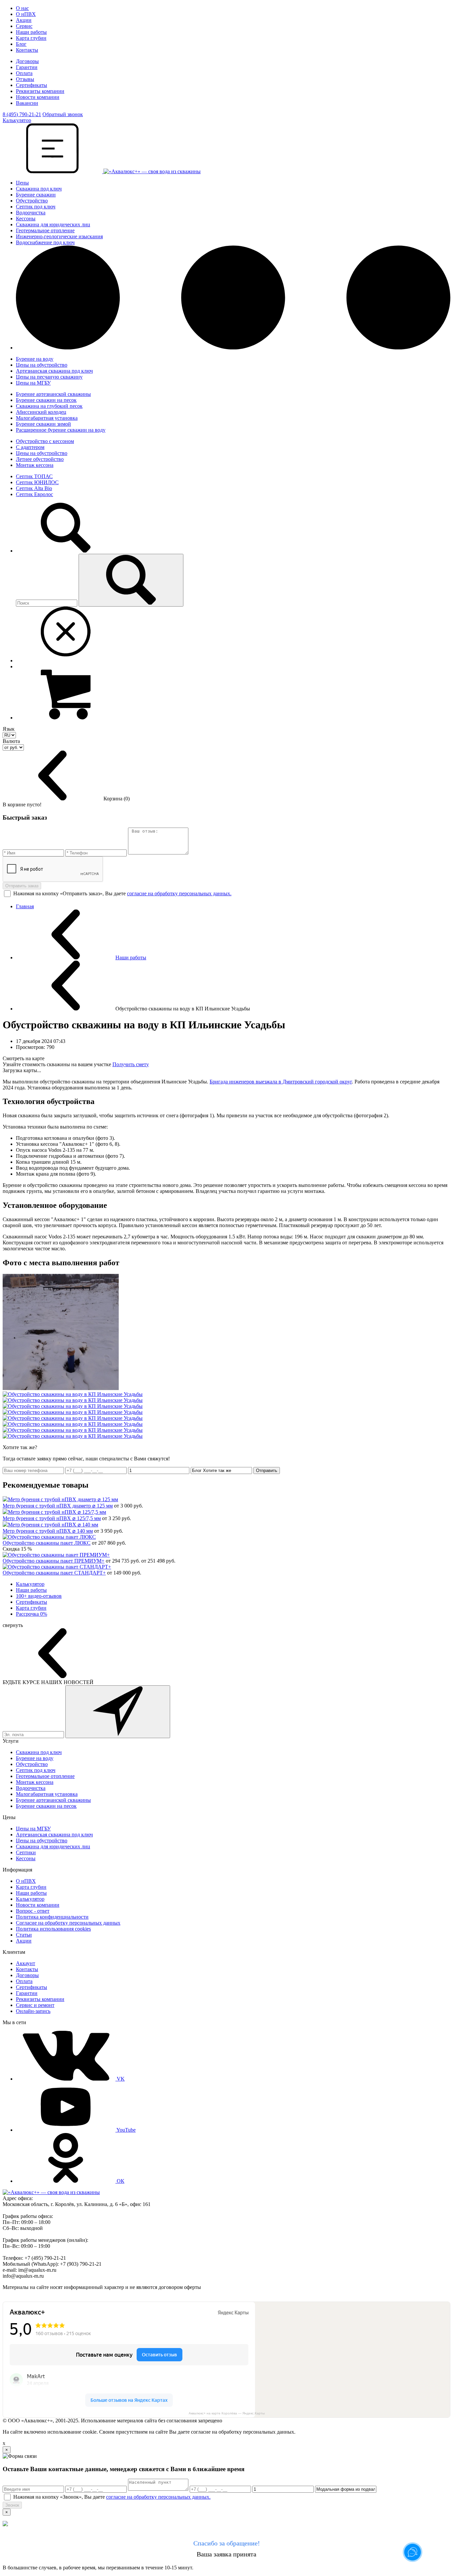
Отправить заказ (22, 886)
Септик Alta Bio (34, 488)
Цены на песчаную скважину (49, 377)
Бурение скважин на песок (46, 400)
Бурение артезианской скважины (53, 394)
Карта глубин (31, 38)
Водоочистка (31, 213)
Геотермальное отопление (45, 230)
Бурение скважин (36, 195)
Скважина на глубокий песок (49, 406)
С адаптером (30, 447)
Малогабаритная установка (47, 418)
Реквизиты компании (40, 91)
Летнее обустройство (40, 459)
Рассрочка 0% (32, 1614)
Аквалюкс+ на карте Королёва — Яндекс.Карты (227, 2413)
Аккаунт (26, 1963)
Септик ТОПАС (34, 476)
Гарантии (27, 67)
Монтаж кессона (35, 465)
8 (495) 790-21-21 (22, 114)
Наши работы (31, 32)
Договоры (27, 61)
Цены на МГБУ (33, 383)
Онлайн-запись (33, 2011)
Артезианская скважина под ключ (54, 371)
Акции (24, 20)
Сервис (24, 26)
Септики (26, 1852)
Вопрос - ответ (33, 1911)
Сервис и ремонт (35, 2005)
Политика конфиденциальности (52, 1917)
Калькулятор (30, 1584)
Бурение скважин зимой (43, 424)
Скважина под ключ (39, 189)
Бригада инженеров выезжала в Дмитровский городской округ (281, 1082)
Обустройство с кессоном (45, 441)
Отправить (267, 1471)
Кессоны (26, 219)
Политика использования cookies (53, 1929)
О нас (22, 8)
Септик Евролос (34, 494)
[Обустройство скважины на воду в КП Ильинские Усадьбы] (61, 1388)
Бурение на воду (35, 359)
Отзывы (25, 79)
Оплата (24, 73)
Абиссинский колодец (41, 412)
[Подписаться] (118, 1712)
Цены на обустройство (42, 365)
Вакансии (27, 103)
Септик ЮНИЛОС (37, 482)
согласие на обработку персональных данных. (179, 893)
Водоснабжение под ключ (45, 242)
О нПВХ (26, 14)
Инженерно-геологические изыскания (59, 236)
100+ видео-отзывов (39, 1596)
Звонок (12, 2505)
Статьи (24, 1935)
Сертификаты (32, 85)
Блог (21, 44)
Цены (22, 183)
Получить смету (131, 1064)
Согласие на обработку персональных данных (68, 1923)
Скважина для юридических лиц (53, 224)
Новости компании (38, 97)
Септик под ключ (36, 207)
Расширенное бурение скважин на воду (61, 430)
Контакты (27, 50)
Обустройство (32, 201)
